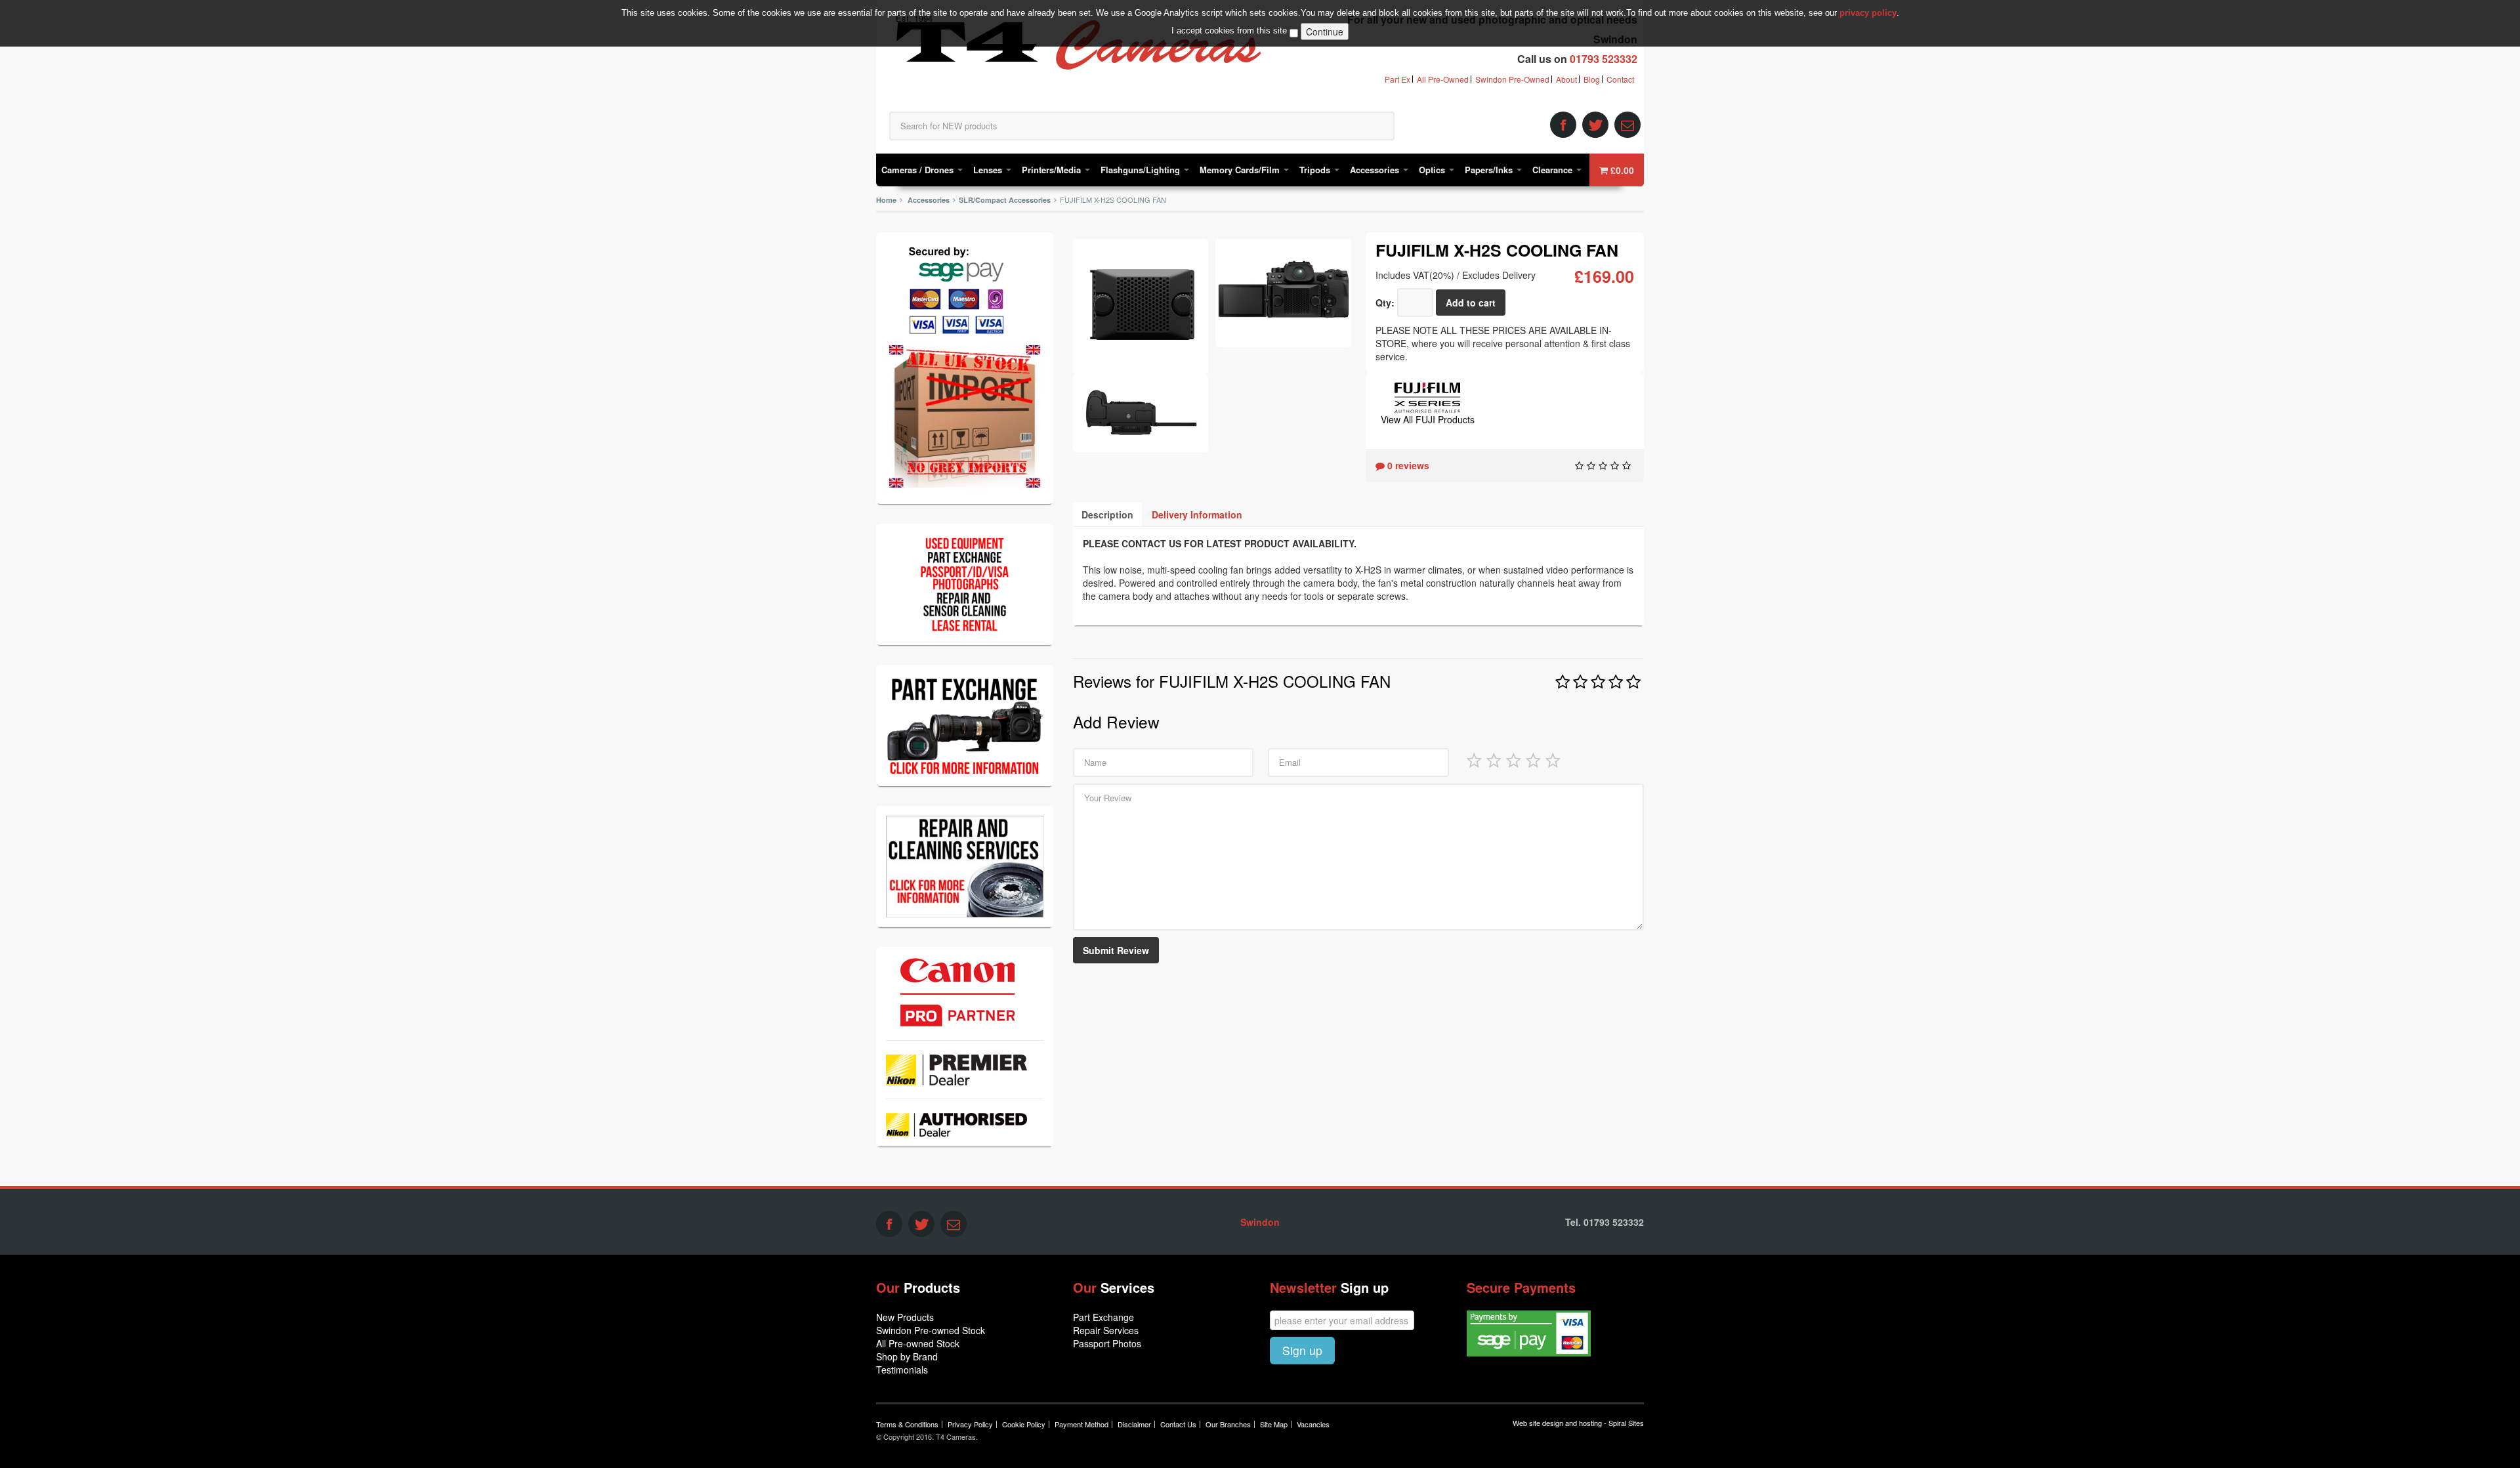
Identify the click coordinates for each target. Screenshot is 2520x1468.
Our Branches (1228, 1424)
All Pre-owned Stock (918, 1343)
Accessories (1376, 170)
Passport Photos (1107, 1343)
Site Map (1274, 1424)
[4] (1533, 759)
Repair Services (1106, 1330)
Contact (1620, 79)
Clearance (1554, 170)
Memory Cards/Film (1241, 170)
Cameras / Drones (919, 170)
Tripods (1316, 170)
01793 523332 (1604, 59)
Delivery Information (1197, 514)
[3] (1513, 759)
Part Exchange (1103, 1317)
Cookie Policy (1024, 1424)
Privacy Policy (970, 1424)
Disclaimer (1134, 1424)
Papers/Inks (1490, 170)
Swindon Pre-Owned (1512, 79)
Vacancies (1313, 1424)
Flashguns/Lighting (1142, 170)
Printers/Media (1053, 170)
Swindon (1260, 1222)
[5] (1553, 759)
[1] (1474, 759)
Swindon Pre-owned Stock (931, 1330)
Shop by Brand (907, 1356)
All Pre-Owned (1443, 79)
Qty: (1385, 303)
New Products (905, 1317)
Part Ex (1397, 79)
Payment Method (1081, 1424)
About (1566, 79)
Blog (1592, 79)
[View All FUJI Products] (1427, 396)
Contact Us (1178, 1424)
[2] (1494, 759)
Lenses (989, 170)
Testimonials (902, 1370)
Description (1107, 514)
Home (886, 200)
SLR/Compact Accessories (1005, 200)
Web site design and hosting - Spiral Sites (1578, 1423)
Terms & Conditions (907, 1424)
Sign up (1302, 1350)
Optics (1433, 170)
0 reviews (1407, 465)
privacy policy (1868, 13)
